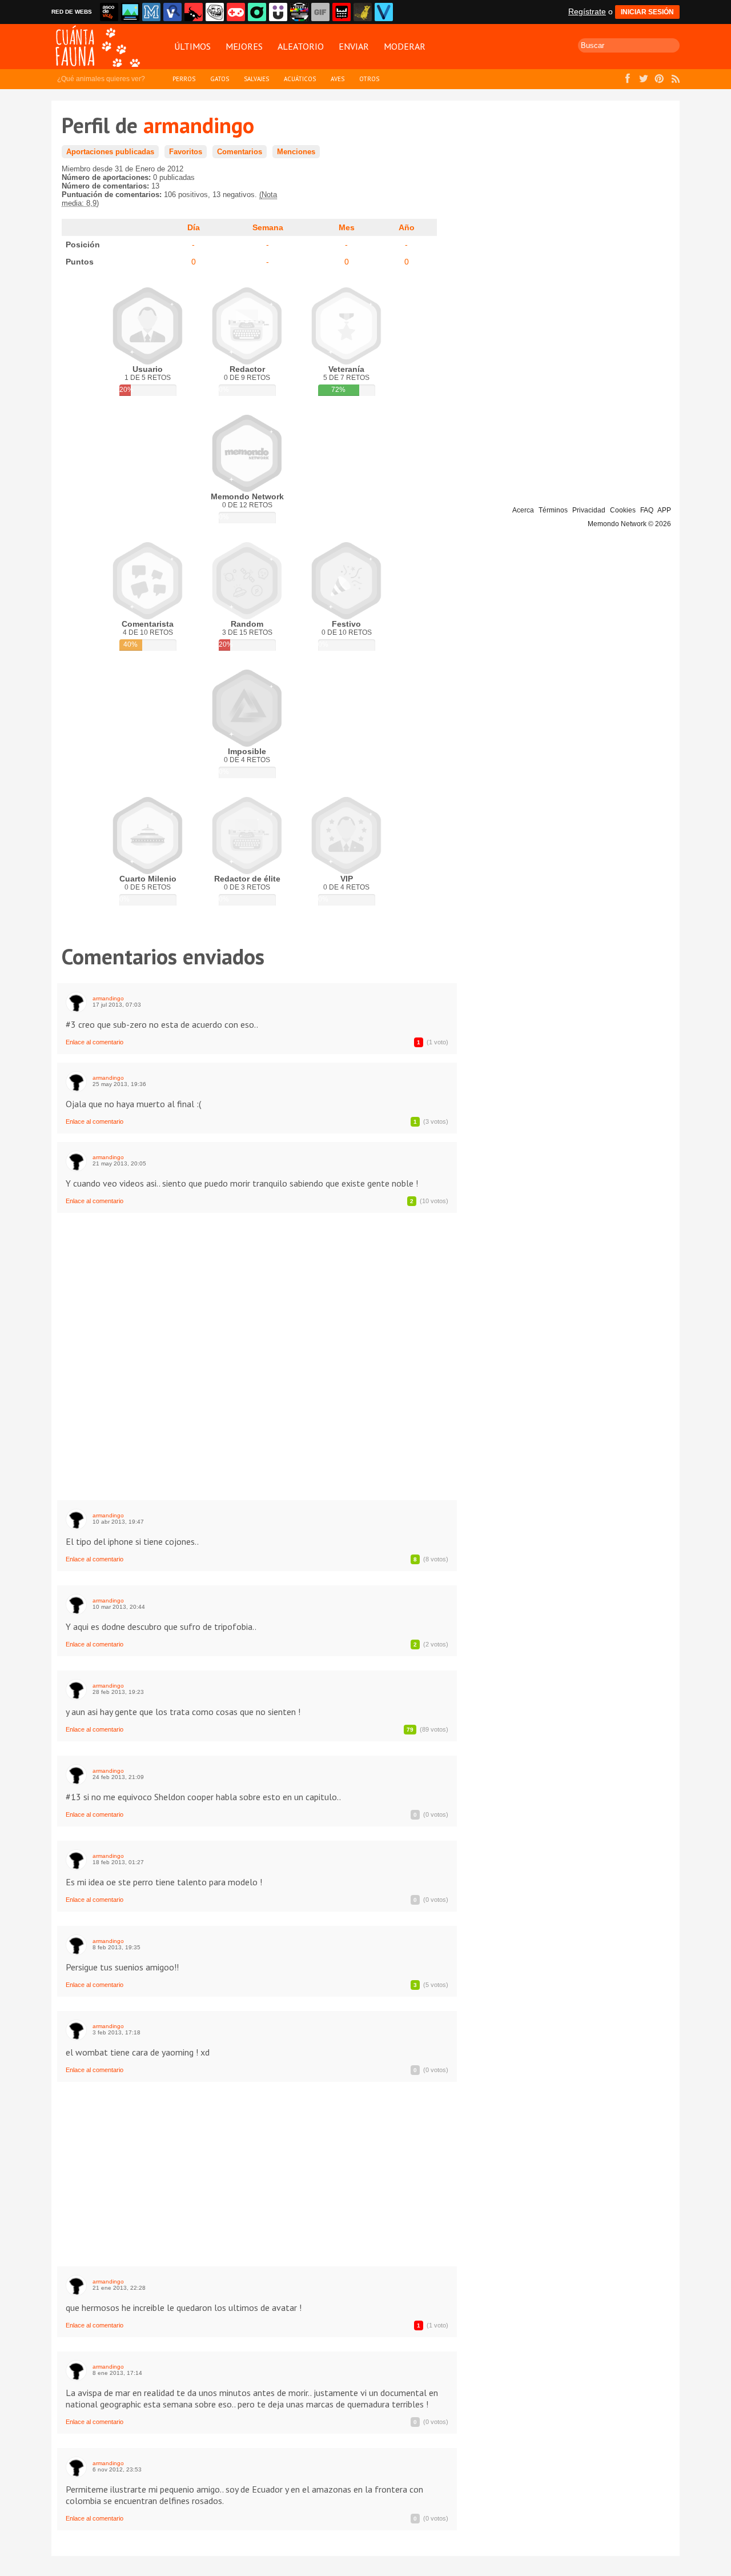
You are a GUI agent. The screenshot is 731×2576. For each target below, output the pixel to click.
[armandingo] (76, 1002)
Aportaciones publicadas (110, 152)
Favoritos (186, 152)
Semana (268, 227)
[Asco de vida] (109, 12)
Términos (553, 510)
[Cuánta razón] (130, 12)
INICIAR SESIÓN (647, 12)
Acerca (523, 510)
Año (407, 227)
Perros (184, 79)
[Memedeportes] (151, 12)
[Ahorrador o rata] (363, 12)
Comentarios (240, 152)
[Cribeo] (257, 12)
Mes (347, 227)
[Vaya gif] (320, 12)
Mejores (244, 46)
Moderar (405, 46)
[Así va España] (194, 12)
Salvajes (256, 79)
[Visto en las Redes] (172, 12)
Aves (338, 79)
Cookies (623, 510)
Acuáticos (300, 79)
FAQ (647, 510)
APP (664, 510)
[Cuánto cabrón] (215, 12)
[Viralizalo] (384, 12)
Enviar (354, 46)
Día (194, 227)
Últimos (192, 46)
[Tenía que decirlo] (342, 12)
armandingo (108, 998)
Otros (369, 79)
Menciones (296, 152)
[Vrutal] (236, 12)
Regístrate (587, 11)
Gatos (220, 79)
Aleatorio (301, 46)
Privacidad (589, 510)
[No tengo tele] (299, 12)
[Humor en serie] (278, 12)
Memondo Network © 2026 (629, 524)
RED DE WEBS (72, 12)
